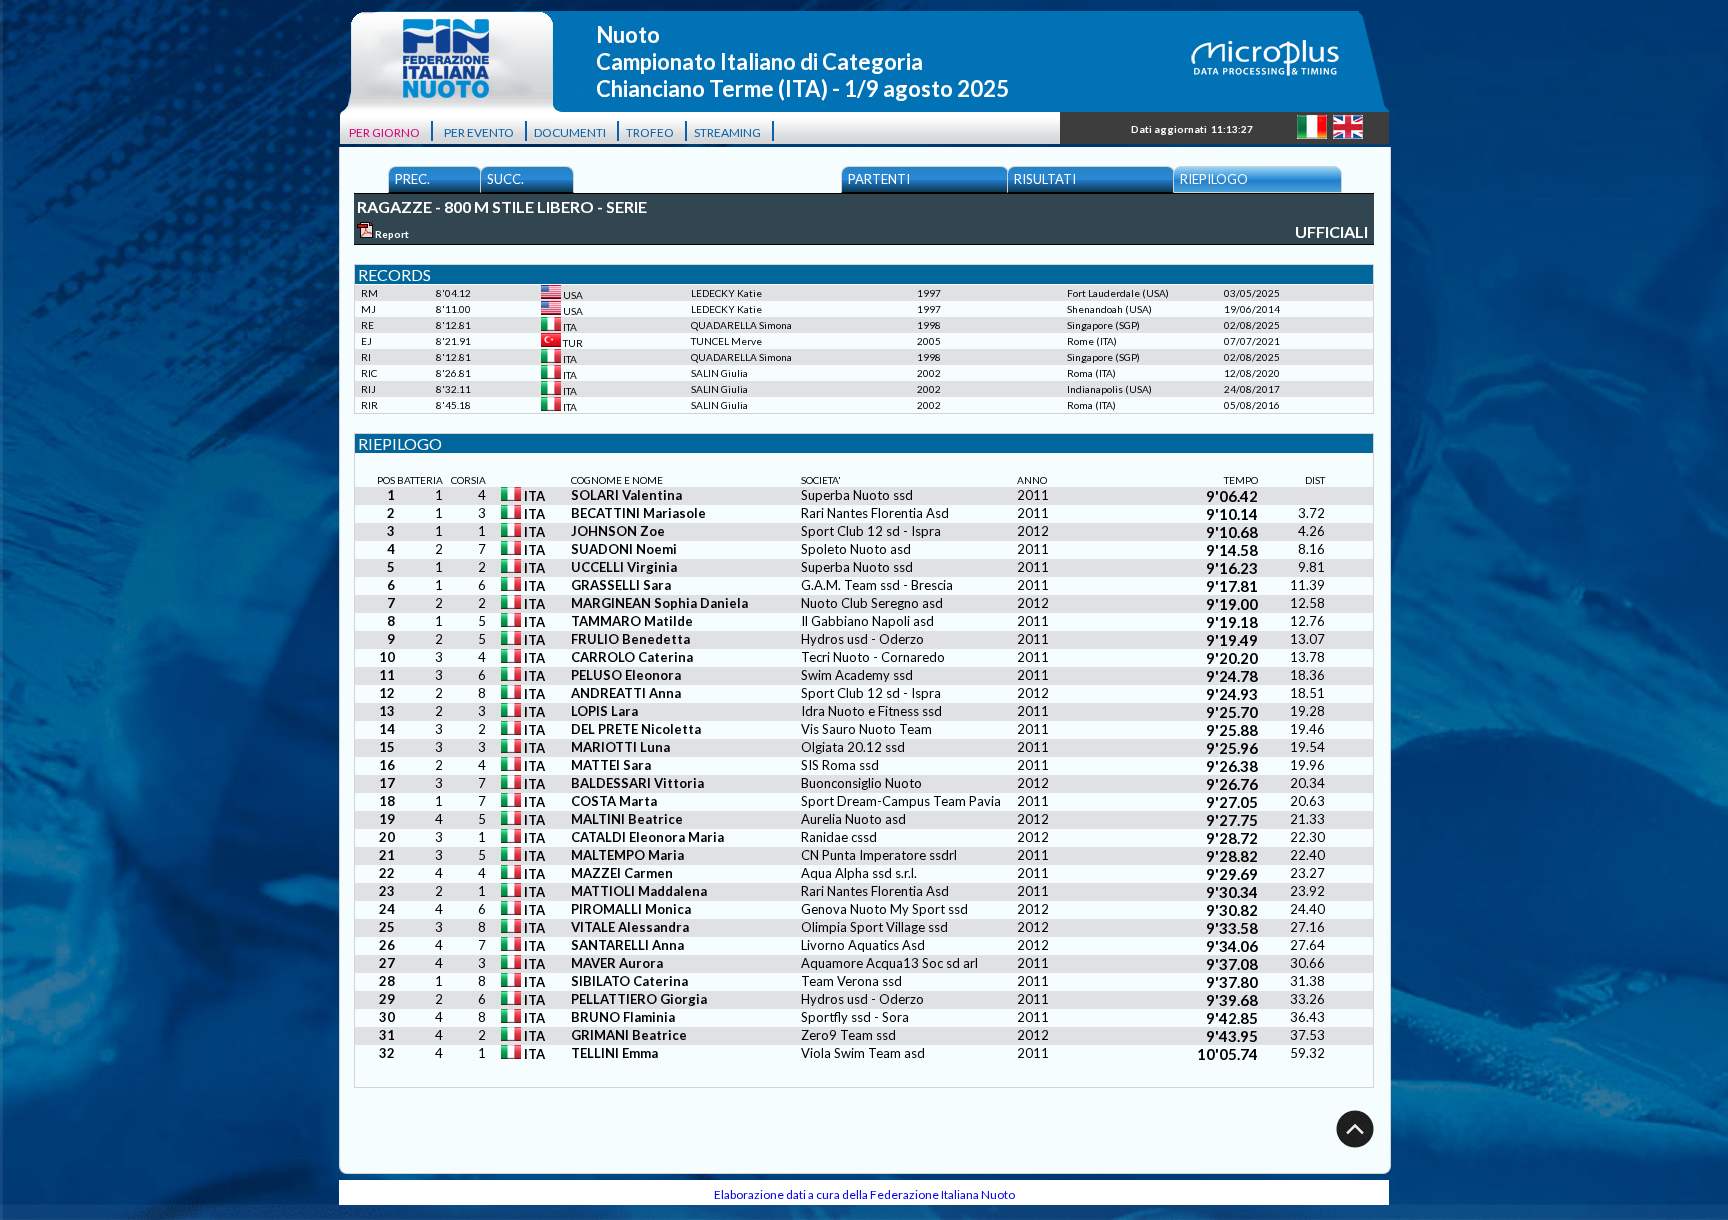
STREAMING (727, 132)
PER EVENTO (479, 132)
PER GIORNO (384, 132)
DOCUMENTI (570, 132)
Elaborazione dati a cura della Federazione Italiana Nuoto (864, 1194)
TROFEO (650, 132)
